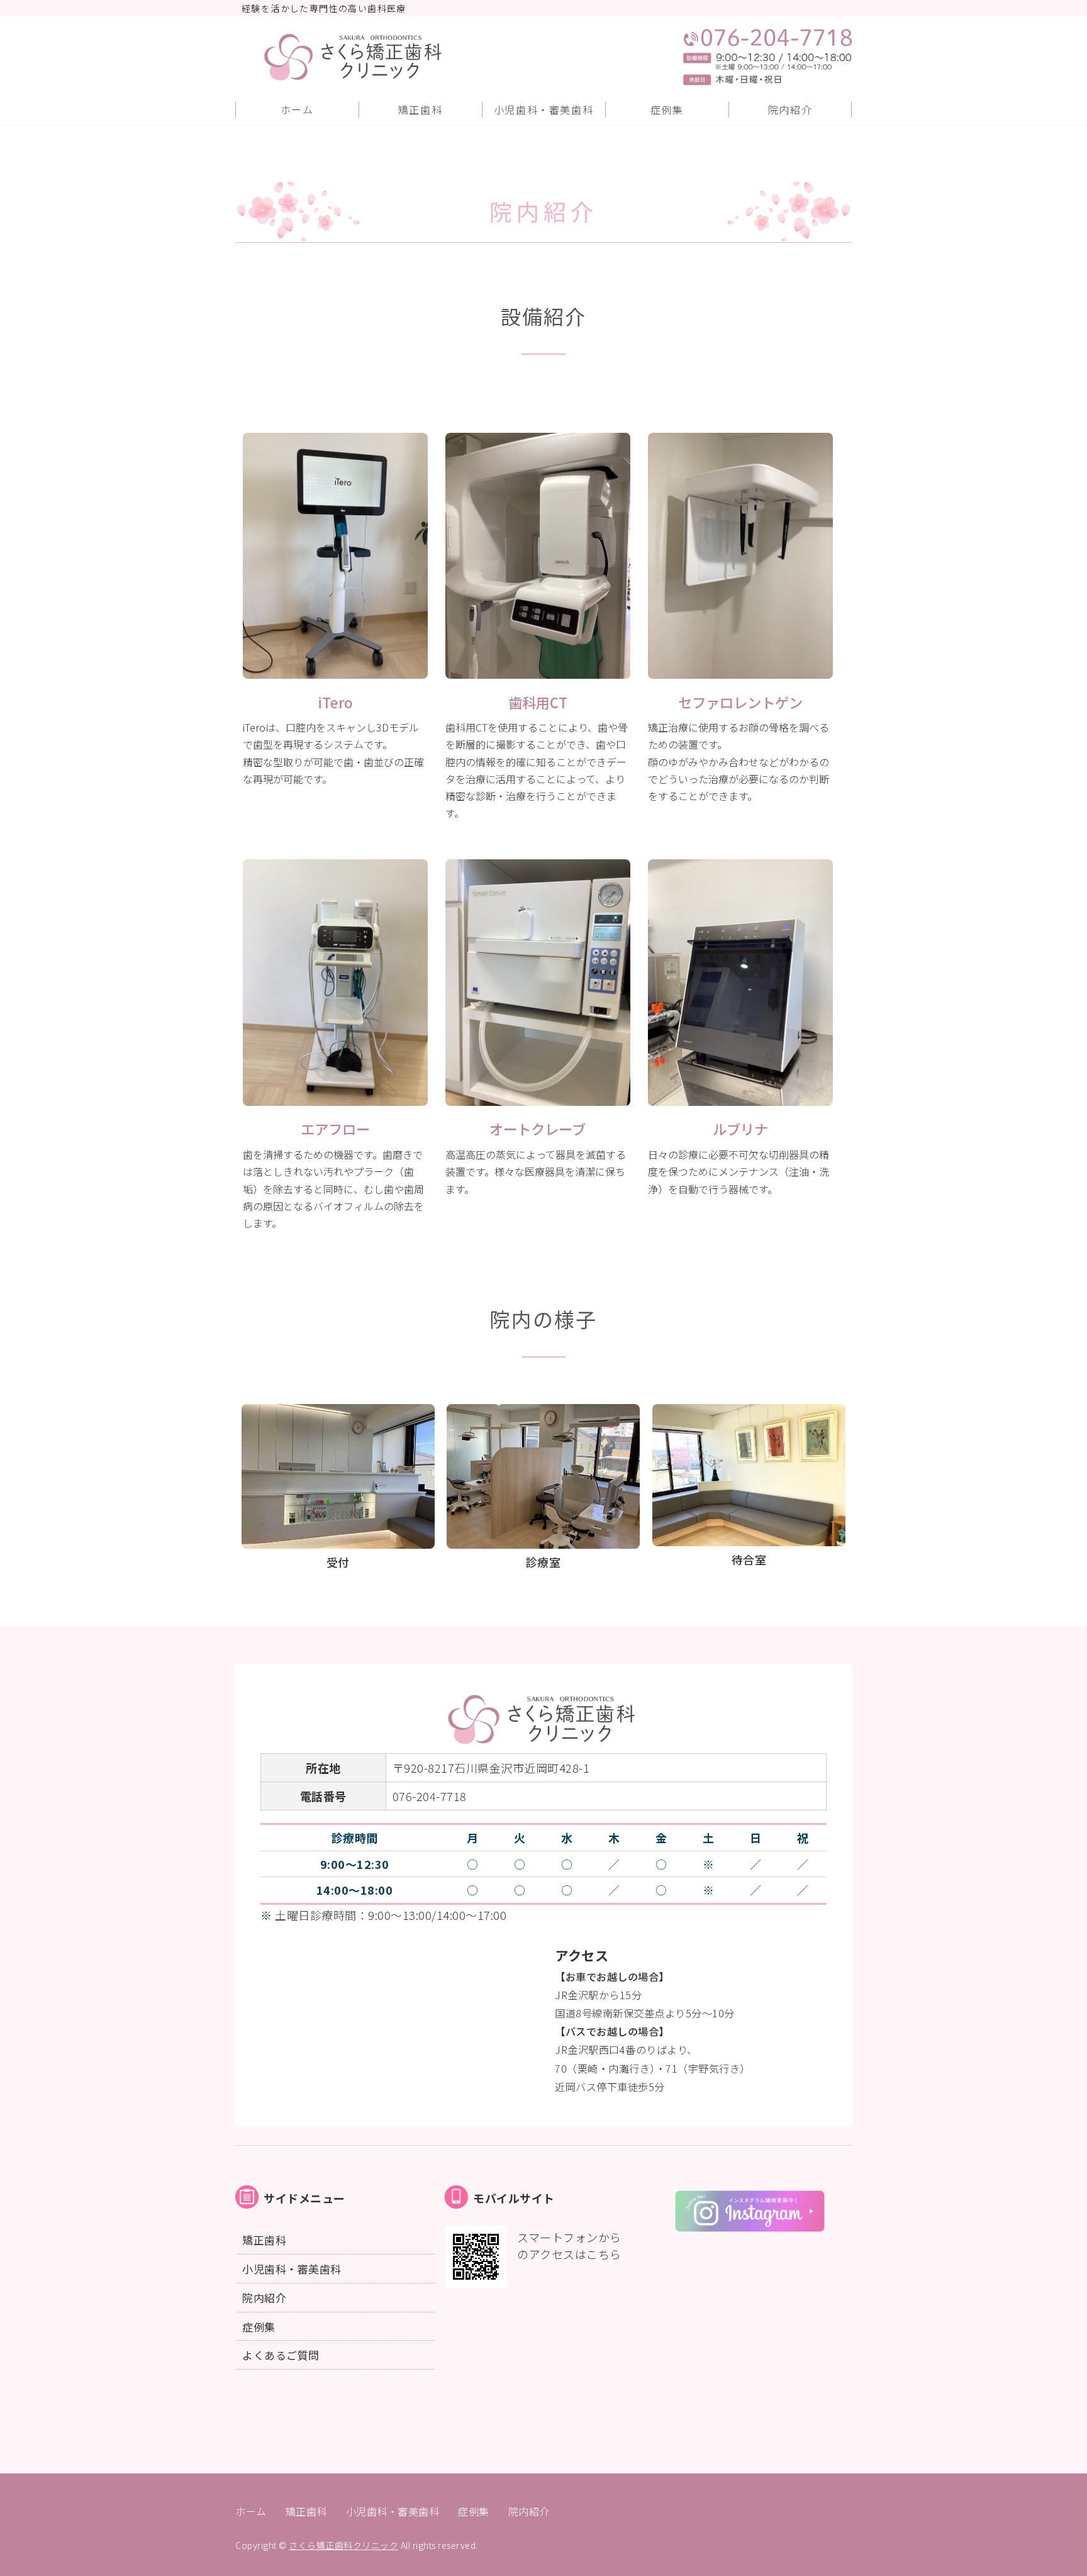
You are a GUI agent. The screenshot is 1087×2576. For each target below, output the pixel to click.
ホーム (297, 109)
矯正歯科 (420, 109)
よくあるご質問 (281, 2355)
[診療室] (543, 1539)
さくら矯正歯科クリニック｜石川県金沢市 (385, 57)
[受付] (338, 1539)
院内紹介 (790, 109)
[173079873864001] (750, 2226)
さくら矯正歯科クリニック (343, 2545)
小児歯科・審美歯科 (543, 109)
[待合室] (749, 1537)
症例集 (667, 109)
